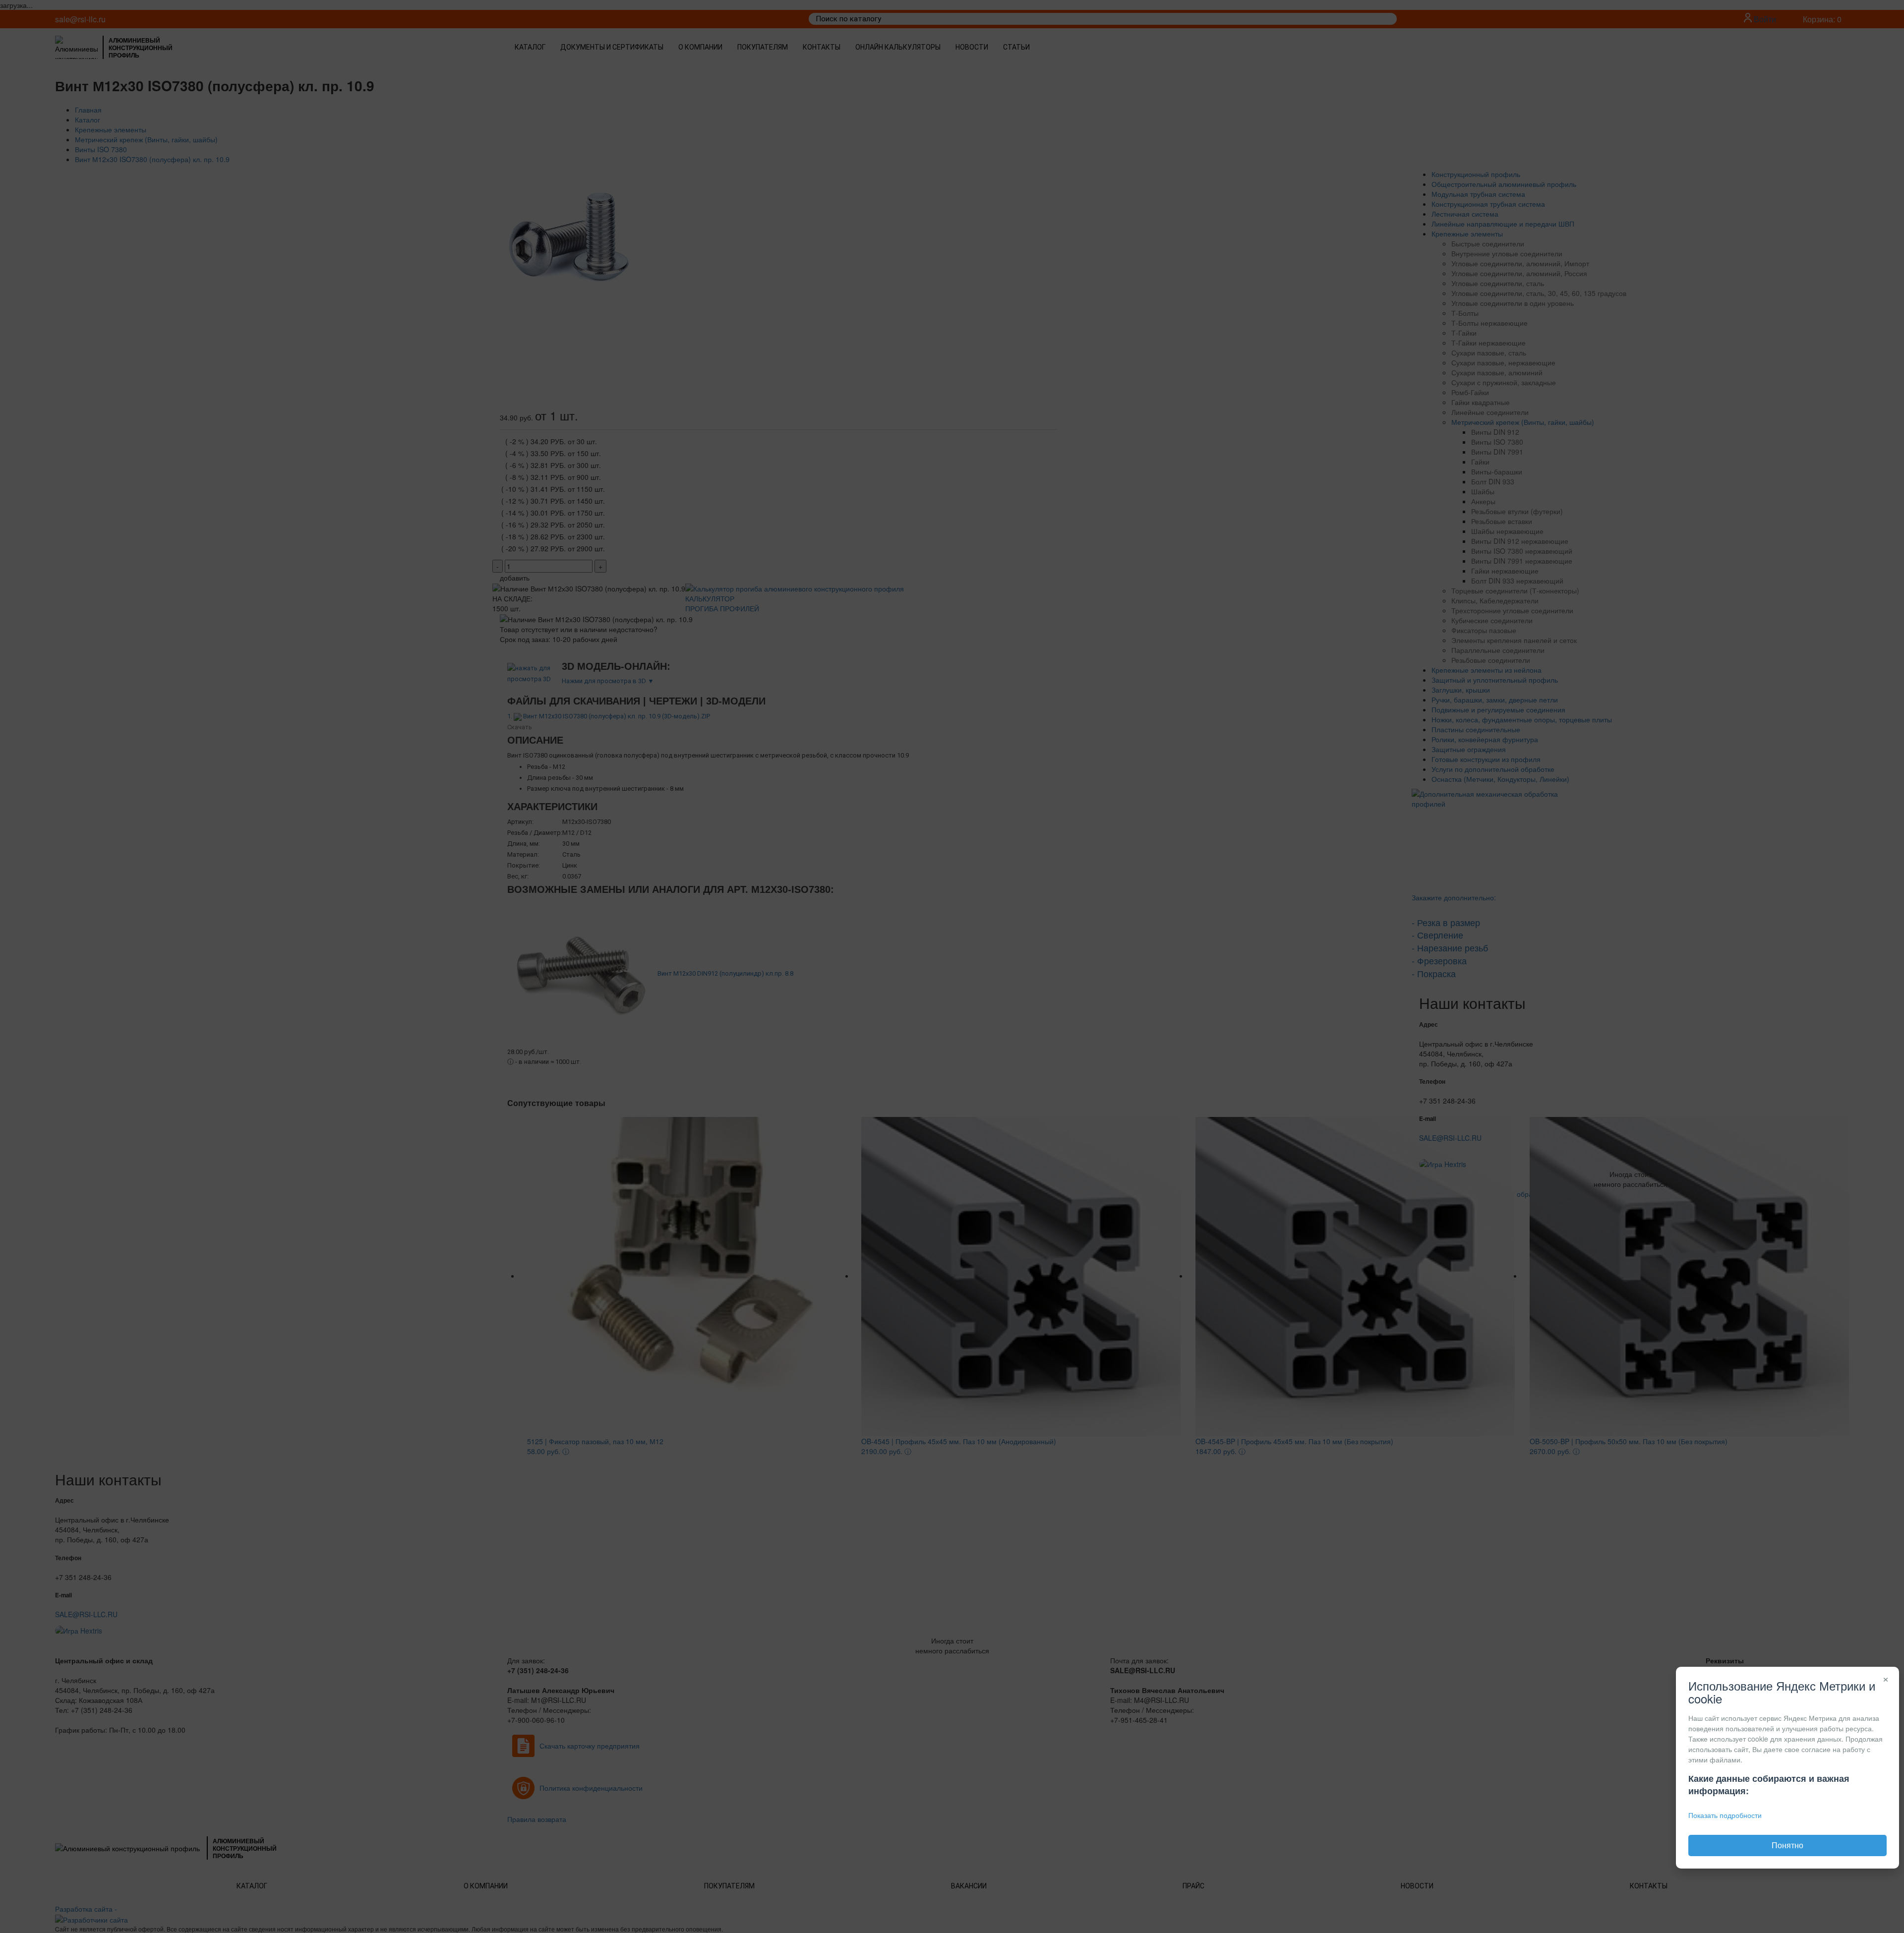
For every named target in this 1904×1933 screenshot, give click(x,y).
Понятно (1787, 1845)
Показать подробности (1725, 1815)
